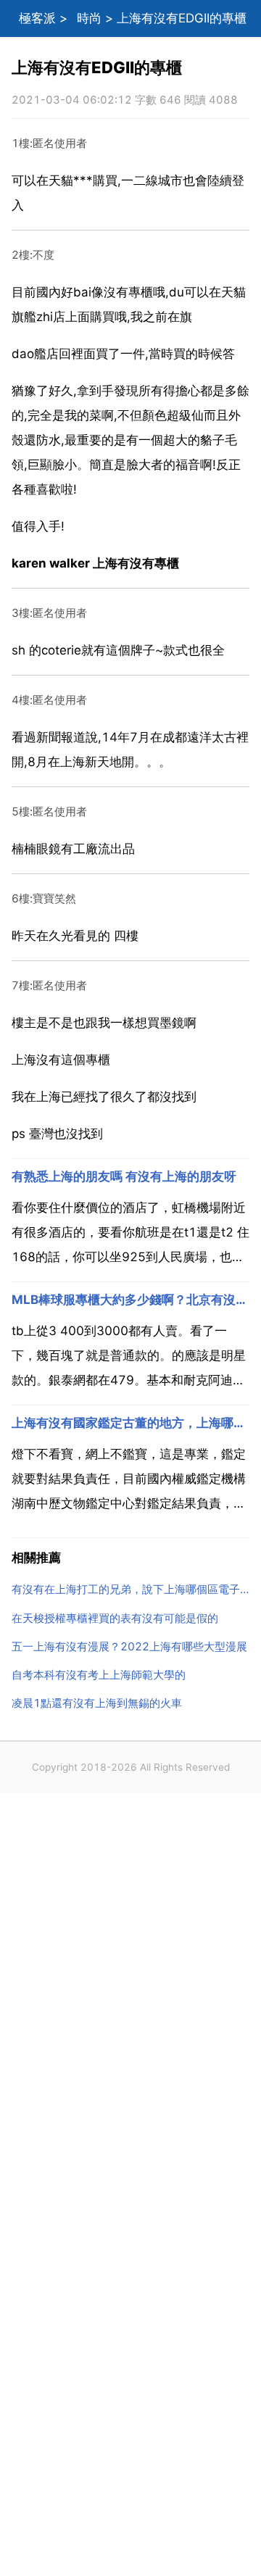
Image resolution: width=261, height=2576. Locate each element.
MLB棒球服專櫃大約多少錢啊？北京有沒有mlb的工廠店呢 (130, 1300)
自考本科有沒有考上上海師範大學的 (99, 1675)
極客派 (37, 18)
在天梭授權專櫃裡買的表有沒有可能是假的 (115, 1618)
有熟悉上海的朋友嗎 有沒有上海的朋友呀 (124, 1176)
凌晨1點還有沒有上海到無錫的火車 (97, 1703)
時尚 (89, 18)
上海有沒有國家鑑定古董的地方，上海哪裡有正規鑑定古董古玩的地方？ (130, 1423)
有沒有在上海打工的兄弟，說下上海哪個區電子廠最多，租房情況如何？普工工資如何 (130, 1589)
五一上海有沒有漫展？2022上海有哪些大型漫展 (129, 1646)
